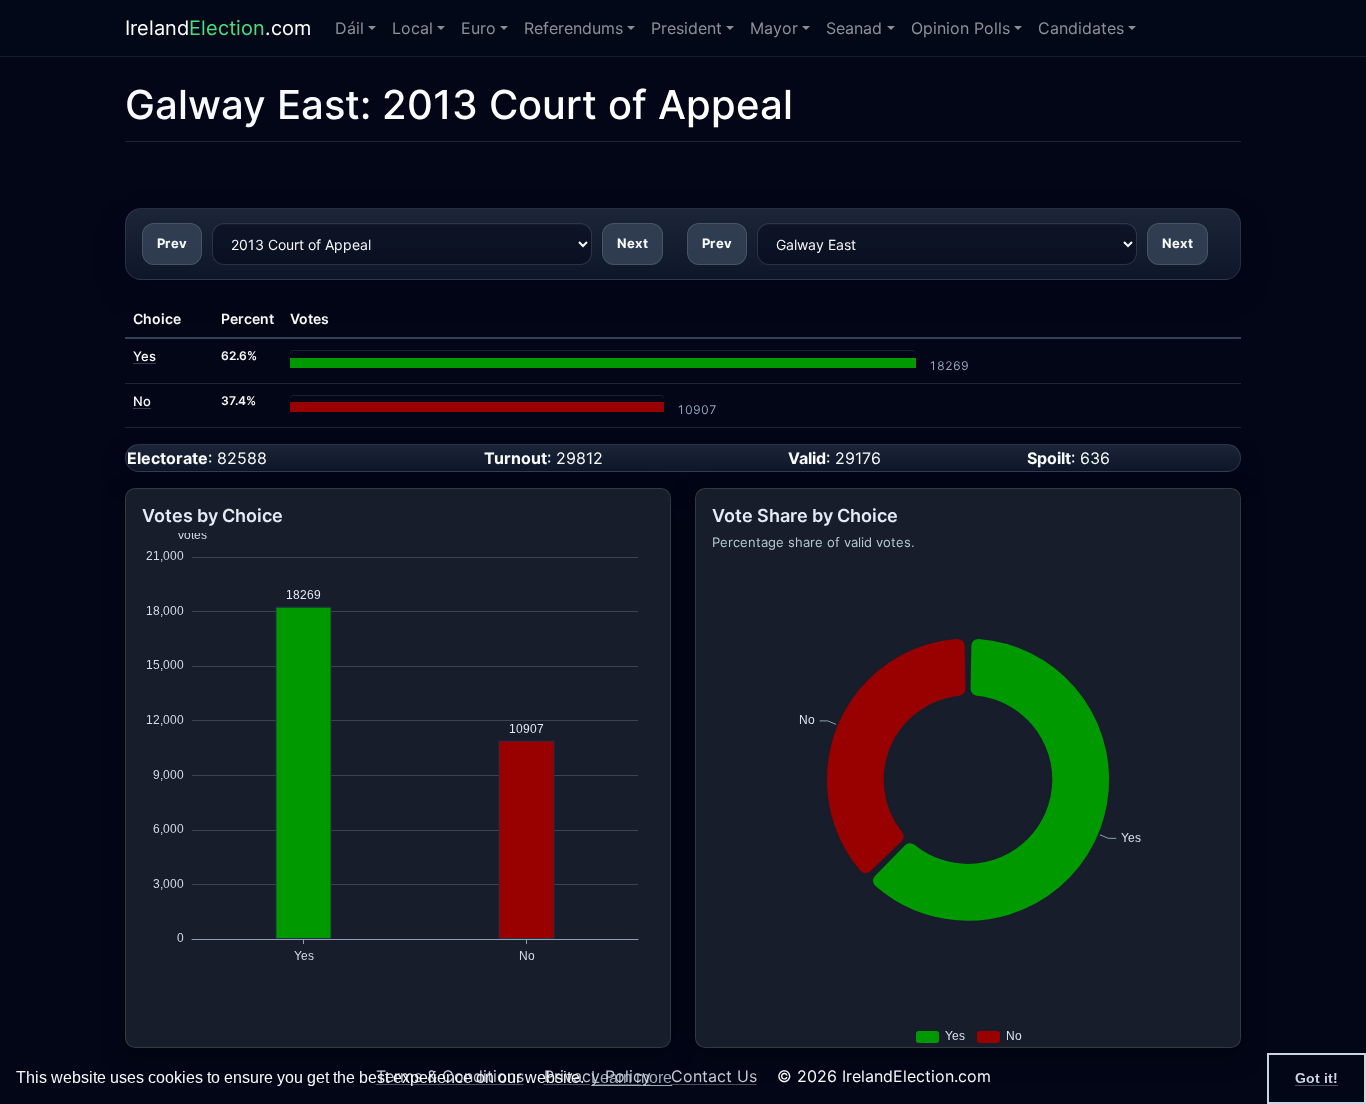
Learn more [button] (631, 1077)
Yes (144, 356)
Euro (478, 28)
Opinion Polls (960, 28)
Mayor (774, 28)
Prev (172, 243)
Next (632, 243)
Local (412, 28)
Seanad (854, 28)
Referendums (573, 28)
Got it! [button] (1316, 1078)
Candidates (1081, 28)
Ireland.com (218, 28)
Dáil (349, 28)
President (686, 28)
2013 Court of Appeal (587, 104)
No (142, 401)
